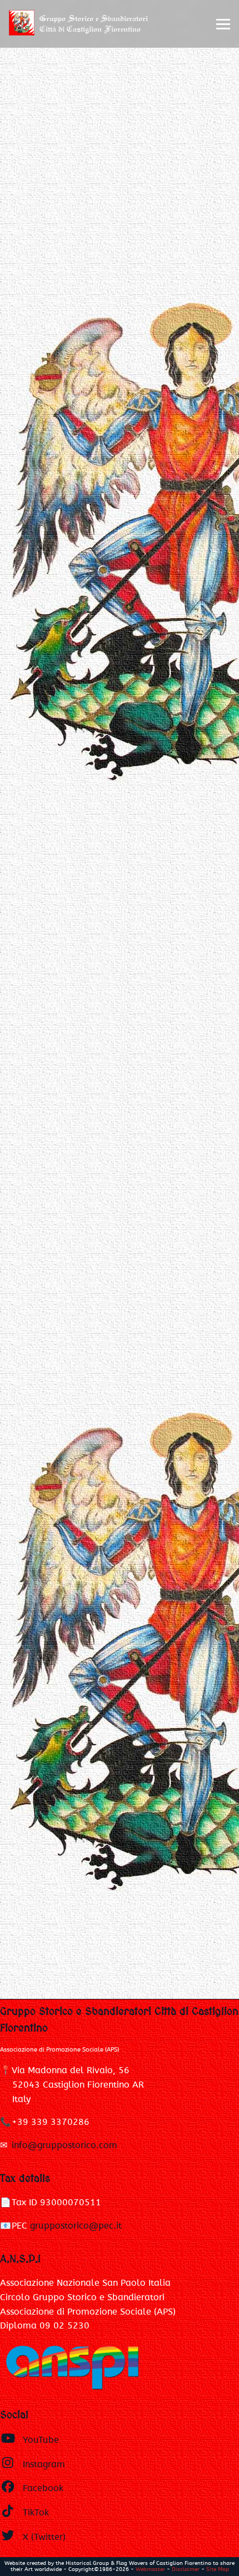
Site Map (218, 2569)
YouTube (41, 2440)
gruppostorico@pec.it (76, 2226)
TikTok (36, 2513)
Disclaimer (186, 2569)
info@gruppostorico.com (64, 2145)
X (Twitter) (44, 2537)
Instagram (44, 2464)
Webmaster (150, 2569)
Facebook (43, 2488)
